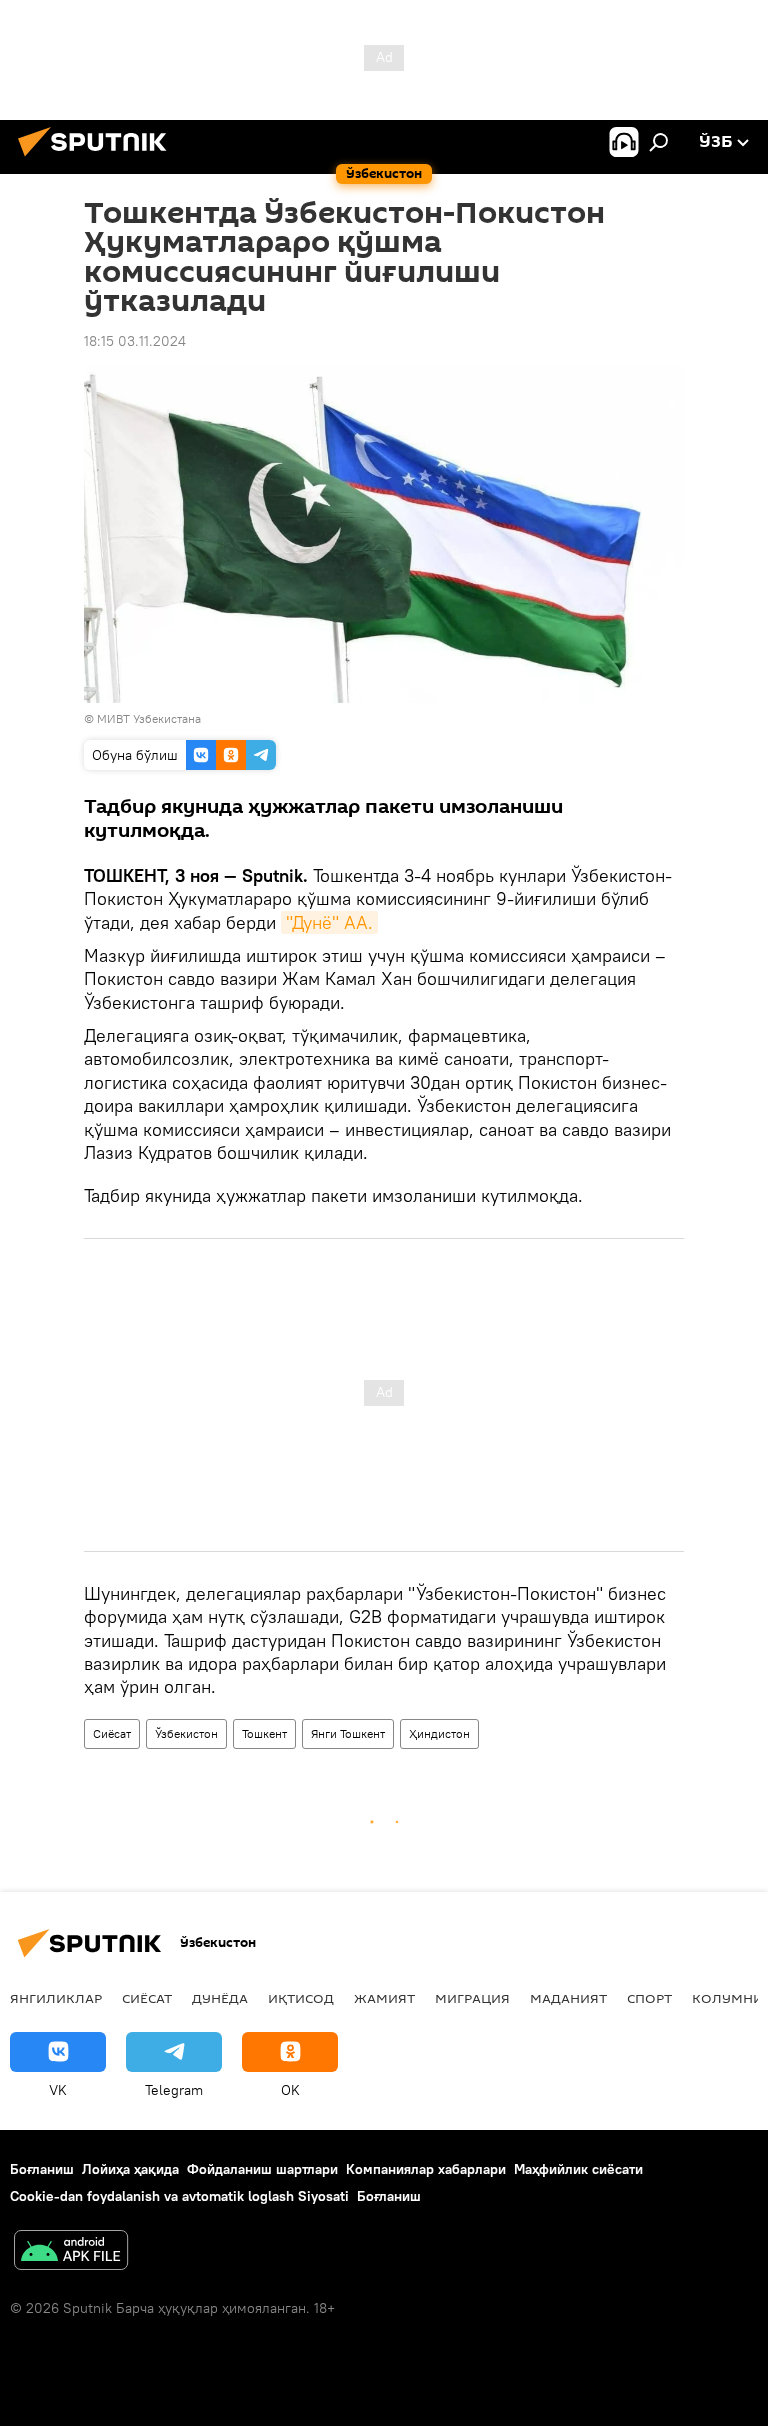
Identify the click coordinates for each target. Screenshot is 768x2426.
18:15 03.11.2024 (135, 341)
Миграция (472, 1998)
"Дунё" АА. (329, 922)
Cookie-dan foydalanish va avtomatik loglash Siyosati (179, 2196)
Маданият (568, 1998)
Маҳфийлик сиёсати (578, 2169)
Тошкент (264, 1733)
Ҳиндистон (439, 1733)
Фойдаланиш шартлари (262, 2169)
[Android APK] (71, 2252)
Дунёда (220, 1998)
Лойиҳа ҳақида (130, 2169)
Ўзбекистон (186, 1733)
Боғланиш (42, 2169)
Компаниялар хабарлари (426, 2169)
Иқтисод (301, 1998)
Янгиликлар (56, 1998)
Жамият (384, 1998)
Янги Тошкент (348, 1733)
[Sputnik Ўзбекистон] (98, 159)
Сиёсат (112, 1733)
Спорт (649, 1998)
